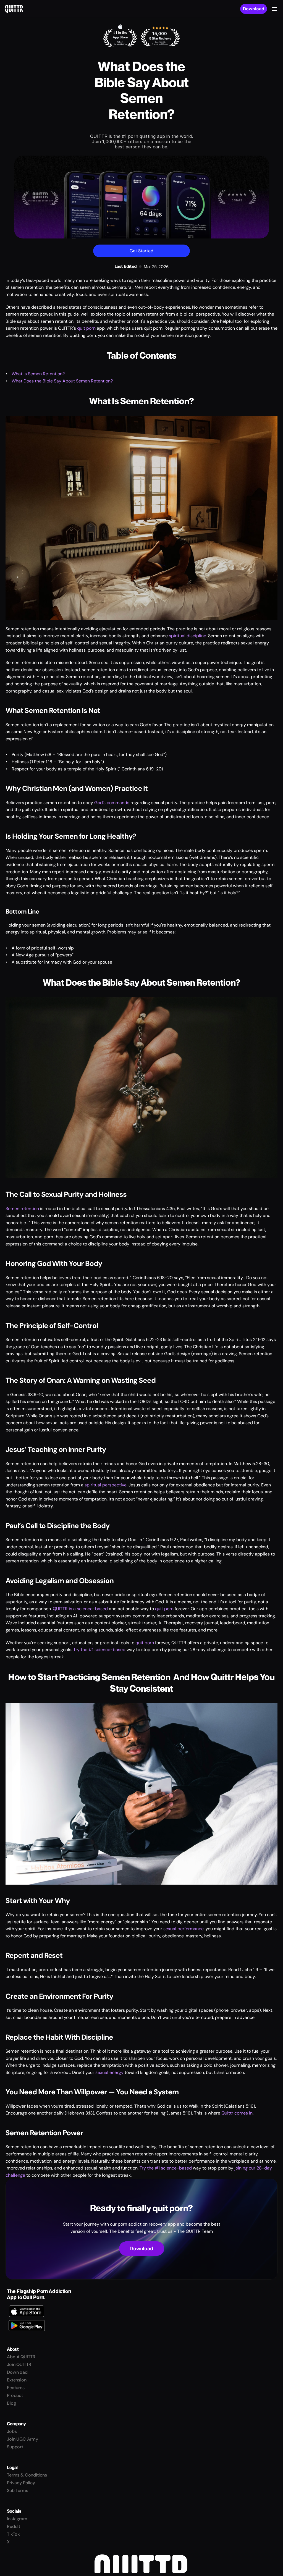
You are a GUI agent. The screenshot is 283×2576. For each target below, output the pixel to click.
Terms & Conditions (27, 2475)
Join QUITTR (19, 2364)
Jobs (12, 2431)
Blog (11, 2403)
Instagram (17, 2519)
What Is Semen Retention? (38, 374)
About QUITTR (21, 2357)
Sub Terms (18, 2490)
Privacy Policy (21, 2483)
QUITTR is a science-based (80, 1609)
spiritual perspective (106, 1485)
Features (16, 2388)
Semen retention (22, 1209)
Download (254, 9)
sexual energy (109, 2072)
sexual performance (184, 1929)
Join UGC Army (23, 2439)
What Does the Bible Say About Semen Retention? (62, 381)
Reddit (14, 2526)
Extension (17, 2380)
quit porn (86, 328)
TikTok (13, 2534)
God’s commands (112, 803)
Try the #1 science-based (99, 1650)
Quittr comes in (237, 2113)
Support (15, 2447)
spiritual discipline (188, 636)
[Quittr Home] (14, 9)
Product (15, 2395)
